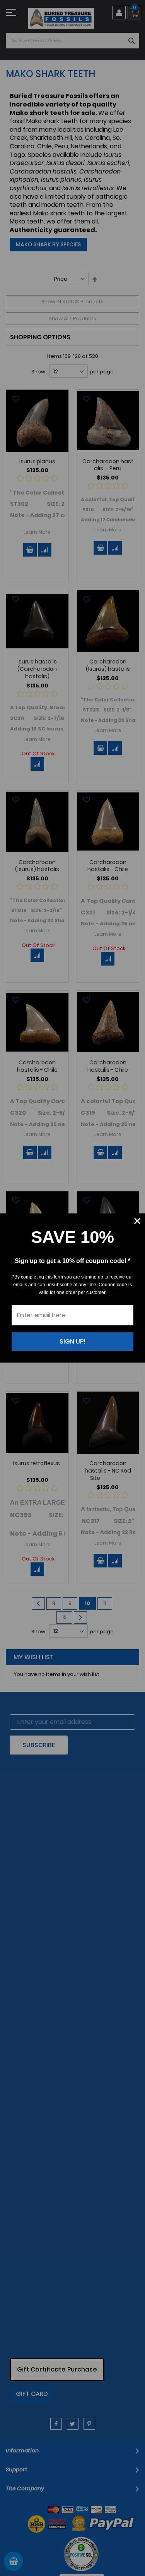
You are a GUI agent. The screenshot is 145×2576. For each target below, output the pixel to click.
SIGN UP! (73, 1341)
